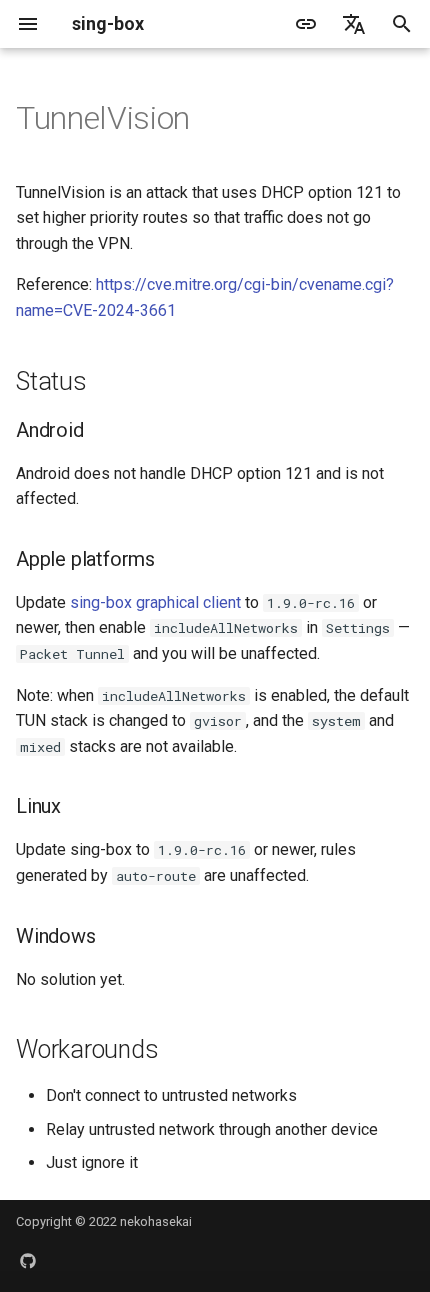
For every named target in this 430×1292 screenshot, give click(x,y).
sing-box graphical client (155, 602)
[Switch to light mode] (306, 24)
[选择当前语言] (354, 24)
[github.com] (28, 1260)
